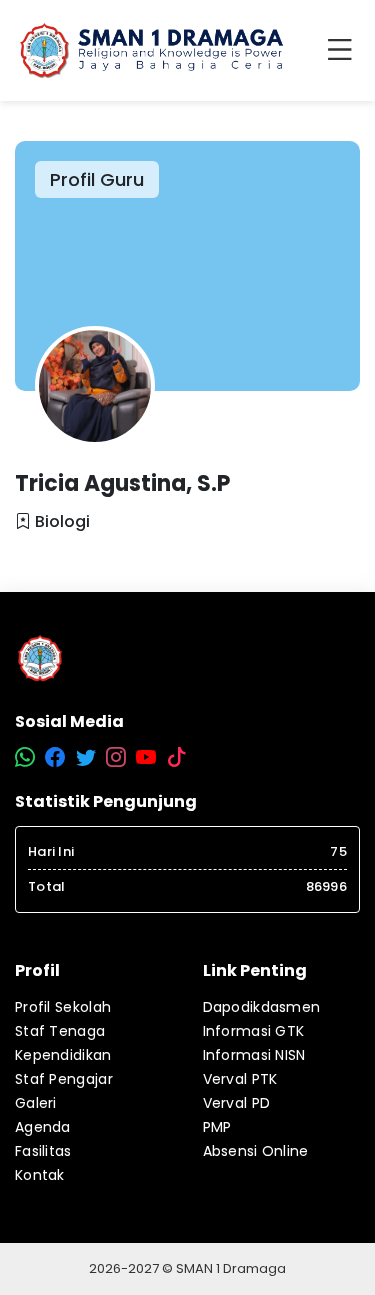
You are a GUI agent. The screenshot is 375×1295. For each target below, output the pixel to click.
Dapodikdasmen (262, 1007)
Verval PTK (240, 1079)
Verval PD (237, 1103)
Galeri (36, 1103)
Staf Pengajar (64, 1079)
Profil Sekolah (63, 1007)
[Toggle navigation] (344, 51)
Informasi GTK (254, 1031)
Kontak (40, 1175)
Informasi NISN (254, 1055)
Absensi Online (256, 1151)
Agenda (43, 1127)
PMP (217, 1127)
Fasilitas (43, 1151)
